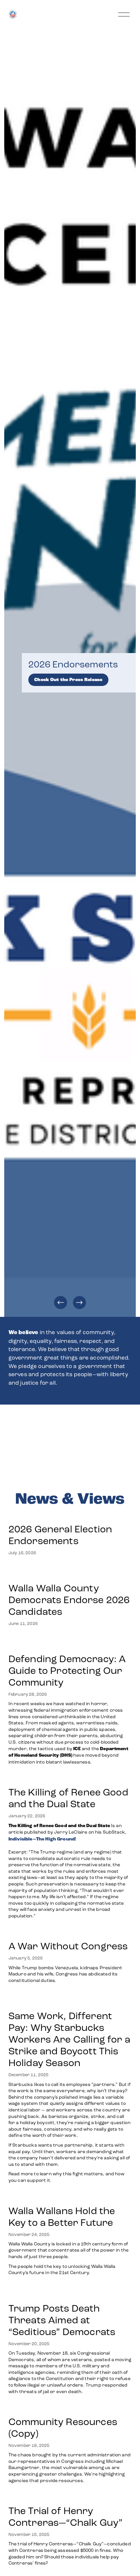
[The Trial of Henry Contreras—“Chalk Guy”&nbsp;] (70, 2497)
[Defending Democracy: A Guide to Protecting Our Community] (70, 1643)
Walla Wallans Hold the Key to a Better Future (62, 2217)
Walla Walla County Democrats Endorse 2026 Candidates (69, 1600)
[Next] (79, 1303)
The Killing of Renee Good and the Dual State (68, 1798)
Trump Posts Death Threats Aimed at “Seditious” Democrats (62, 2320)
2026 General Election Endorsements (60, 1535)
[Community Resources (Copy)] (70, 2408)
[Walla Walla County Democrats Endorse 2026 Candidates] (70, 1572)
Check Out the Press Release (68, 680)
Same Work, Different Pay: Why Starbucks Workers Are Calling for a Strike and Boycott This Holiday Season (69, 2039)
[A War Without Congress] (70, 1933)
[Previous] (61, 1303)
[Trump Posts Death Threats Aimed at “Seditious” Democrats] (70, 2292)
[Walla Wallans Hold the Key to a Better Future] (70, 2197)
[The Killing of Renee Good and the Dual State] (70, 1779)
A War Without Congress (68, 1946)
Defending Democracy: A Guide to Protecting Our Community (67, 1671)
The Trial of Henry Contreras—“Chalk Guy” (67, 2517)
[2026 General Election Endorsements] (70, 1516)
